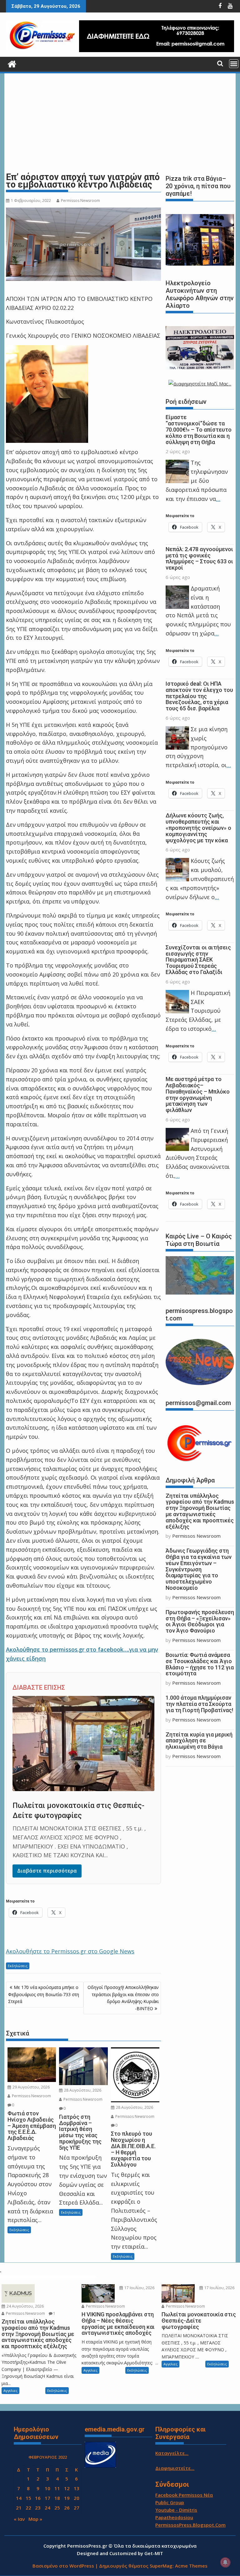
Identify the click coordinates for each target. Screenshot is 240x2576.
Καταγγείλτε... (172, 2453)
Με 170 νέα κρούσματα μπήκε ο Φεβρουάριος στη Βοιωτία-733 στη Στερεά (44, 1994)
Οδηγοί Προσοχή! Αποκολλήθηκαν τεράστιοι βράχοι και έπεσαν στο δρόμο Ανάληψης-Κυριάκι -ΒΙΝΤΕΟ (123, 1998)
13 (77, 2488)
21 (19, 2508)
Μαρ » (35, 2519)
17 (47, 2498)
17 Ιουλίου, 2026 (139, 2288)
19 (67, 2498)
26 (67, 2508)
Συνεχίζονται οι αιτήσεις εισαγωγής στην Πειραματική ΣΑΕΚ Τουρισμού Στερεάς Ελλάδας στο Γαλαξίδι (198, 960)
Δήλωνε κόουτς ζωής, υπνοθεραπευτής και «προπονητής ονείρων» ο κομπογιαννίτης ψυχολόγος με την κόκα (198, 828)
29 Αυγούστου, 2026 (31, 2087)
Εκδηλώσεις (18, 1966)
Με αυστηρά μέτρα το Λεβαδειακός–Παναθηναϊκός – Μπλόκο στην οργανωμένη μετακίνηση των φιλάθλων (198, 1095)
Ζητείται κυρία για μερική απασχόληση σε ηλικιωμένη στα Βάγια (199, 1741)
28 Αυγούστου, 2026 (82, 2090)
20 (77, 2498)
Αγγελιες (10, 2390)
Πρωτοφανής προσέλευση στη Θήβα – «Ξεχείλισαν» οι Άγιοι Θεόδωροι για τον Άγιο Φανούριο (200, 1621)
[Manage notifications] (225, 2562)
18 (57, 2498)
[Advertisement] (120, 123)
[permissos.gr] (12, 63)
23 (38, 2508)
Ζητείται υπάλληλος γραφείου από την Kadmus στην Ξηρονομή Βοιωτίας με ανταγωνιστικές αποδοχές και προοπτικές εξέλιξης (200, 1511)
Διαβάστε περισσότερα (47, 1871)
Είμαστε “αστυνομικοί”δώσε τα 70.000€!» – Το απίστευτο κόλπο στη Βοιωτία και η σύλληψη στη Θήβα (199, 429)
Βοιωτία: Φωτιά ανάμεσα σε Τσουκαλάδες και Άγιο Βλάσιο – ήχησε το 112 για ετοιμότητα (200, 1664)
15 (28, 2498)
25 (57, 2508)
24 (47, 2508)
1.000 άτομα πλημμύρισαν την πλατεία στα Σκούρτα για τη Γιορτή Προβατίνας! (199, 1704)
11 (57, 2488)
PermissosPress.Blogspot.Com (190, 2525)
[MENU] (234, 64)
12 (67, 2488)
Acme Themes (191, 2566)
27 (77, 2508)
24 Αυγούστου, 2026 (25, 2306)
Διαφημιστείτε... (175, 2468)
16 (38, 2498)
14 (19, 2498)
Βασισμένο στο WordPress (63, 2566)
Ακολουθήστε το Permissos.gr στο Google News (70, 1951)
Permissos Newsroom (80, 201)
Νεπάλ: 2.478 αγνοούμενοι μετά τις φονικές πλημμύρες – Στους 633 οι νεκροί (199, 558)
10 (47, 2488)
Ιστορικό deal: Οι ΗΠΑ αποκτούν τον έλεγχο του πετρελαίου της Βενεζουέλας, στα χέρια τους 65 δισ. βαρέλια (199, 696)
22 (28, 2508)
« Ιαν (19, 2519)
